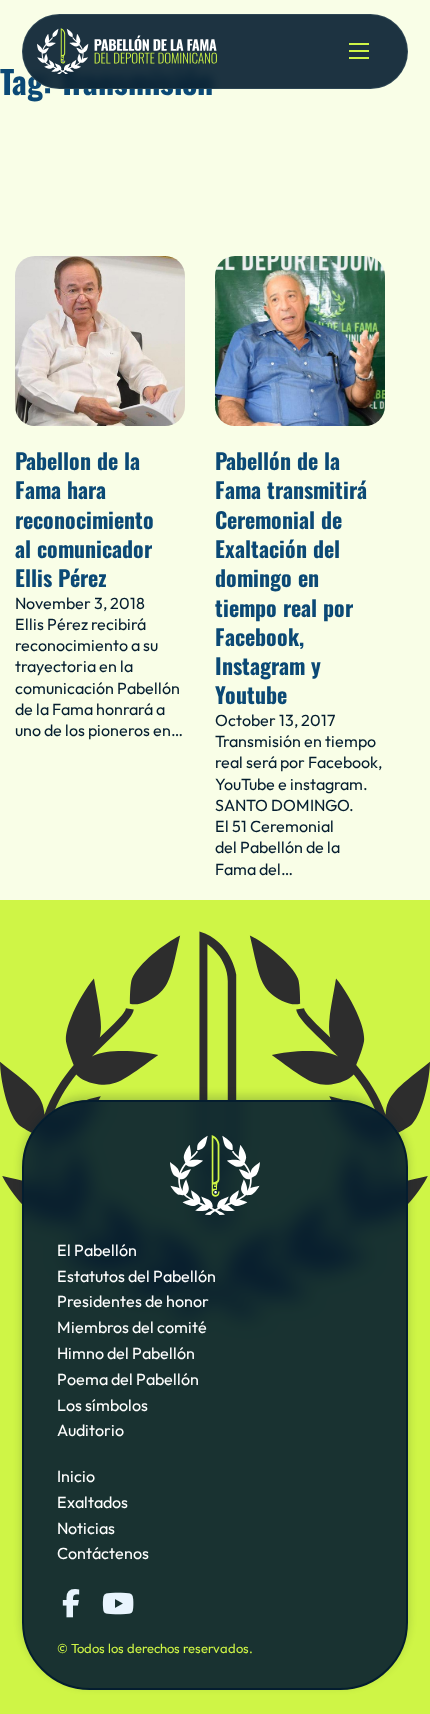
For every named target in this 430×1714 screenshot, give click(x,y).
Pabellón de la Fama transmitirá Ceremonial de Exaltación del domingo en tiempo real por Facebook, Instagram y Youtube (291, 577)
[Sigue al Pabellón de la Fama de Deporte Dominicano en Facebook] (71, 1603)
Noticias (86, 1528)
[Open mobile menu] (359, 51)
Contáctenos (103, 1553)
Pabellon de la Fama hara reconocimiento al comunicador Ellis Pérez (84, 518)
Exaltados (92, 1502)
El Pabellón (97, 1250)
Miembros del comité (132, 1327)
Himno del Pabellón (126, 1353)
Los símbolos (102, 1405)
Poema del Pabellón (128, 1379)
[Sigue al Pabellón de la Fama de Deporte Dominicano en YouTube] (116, 1603)
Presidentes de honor (133, 1301)
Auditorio (90, 1430)
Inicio (76, 1476)
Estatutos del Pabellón (136, 1276)
